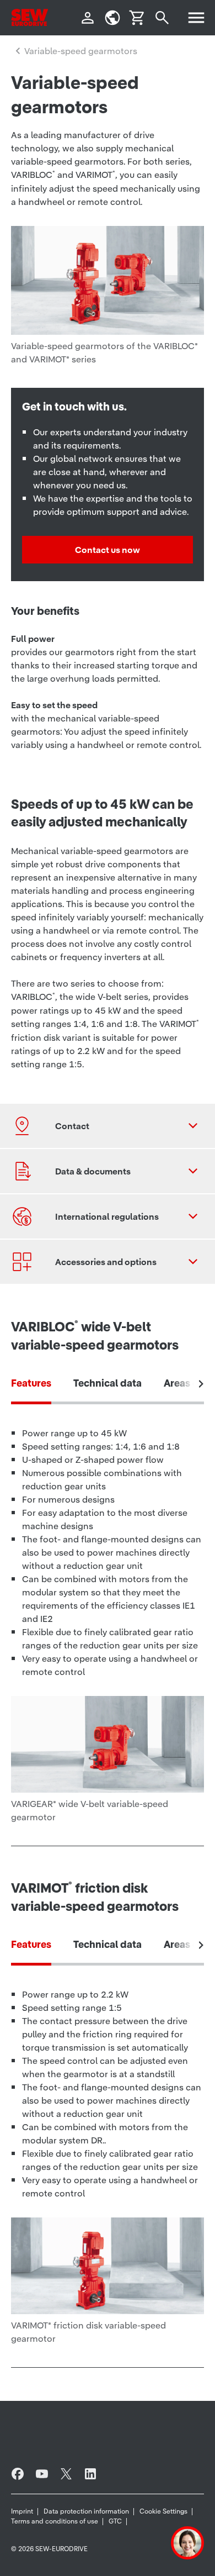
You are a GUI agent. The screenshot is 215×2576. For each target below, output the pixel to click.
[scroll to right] (201, 1384)
